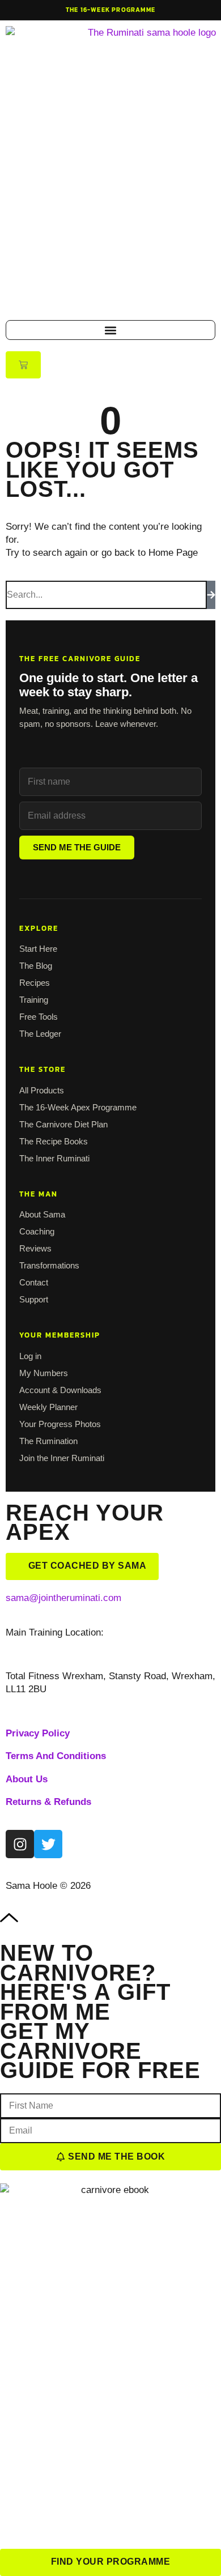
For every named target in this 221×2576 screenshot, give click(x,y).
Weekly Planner (48, 1407)
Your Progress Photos (60, 1424)
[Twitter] (48, 1844)
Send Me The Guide (77, 847)
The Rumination (48, 1441)
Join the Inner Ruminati (62, 1458)
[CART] (23, 365)
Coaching (37, 1231)
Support (34, 1299)
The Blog (36, 966)
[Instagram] (20, 1844)
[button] (110, 330)
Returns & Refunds (48, 1802)
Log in (30, 1356)
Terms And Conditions (56, 1756)
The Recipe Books (54, 1141)
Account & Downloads (60, 1390)
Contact (34, 1282)
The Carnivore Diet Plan (63, 1124)
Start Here (38, 949)
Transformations (49, 1265)
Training (34, 1000)
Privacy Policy (38, 1733)
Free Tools (39, 1017)
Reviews (35, 1248)
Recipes (35, 983)
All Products (42, 1090)
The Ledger (40, 1034)
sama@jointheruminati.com (63, 1598)
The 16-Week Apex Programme (78, 1107)
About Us (27, 1779)
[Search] (211, 595)
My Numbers (44, 1373)
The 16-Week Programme (110, 10)
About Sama (42, 1214)
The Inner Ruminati (54, 1158)
